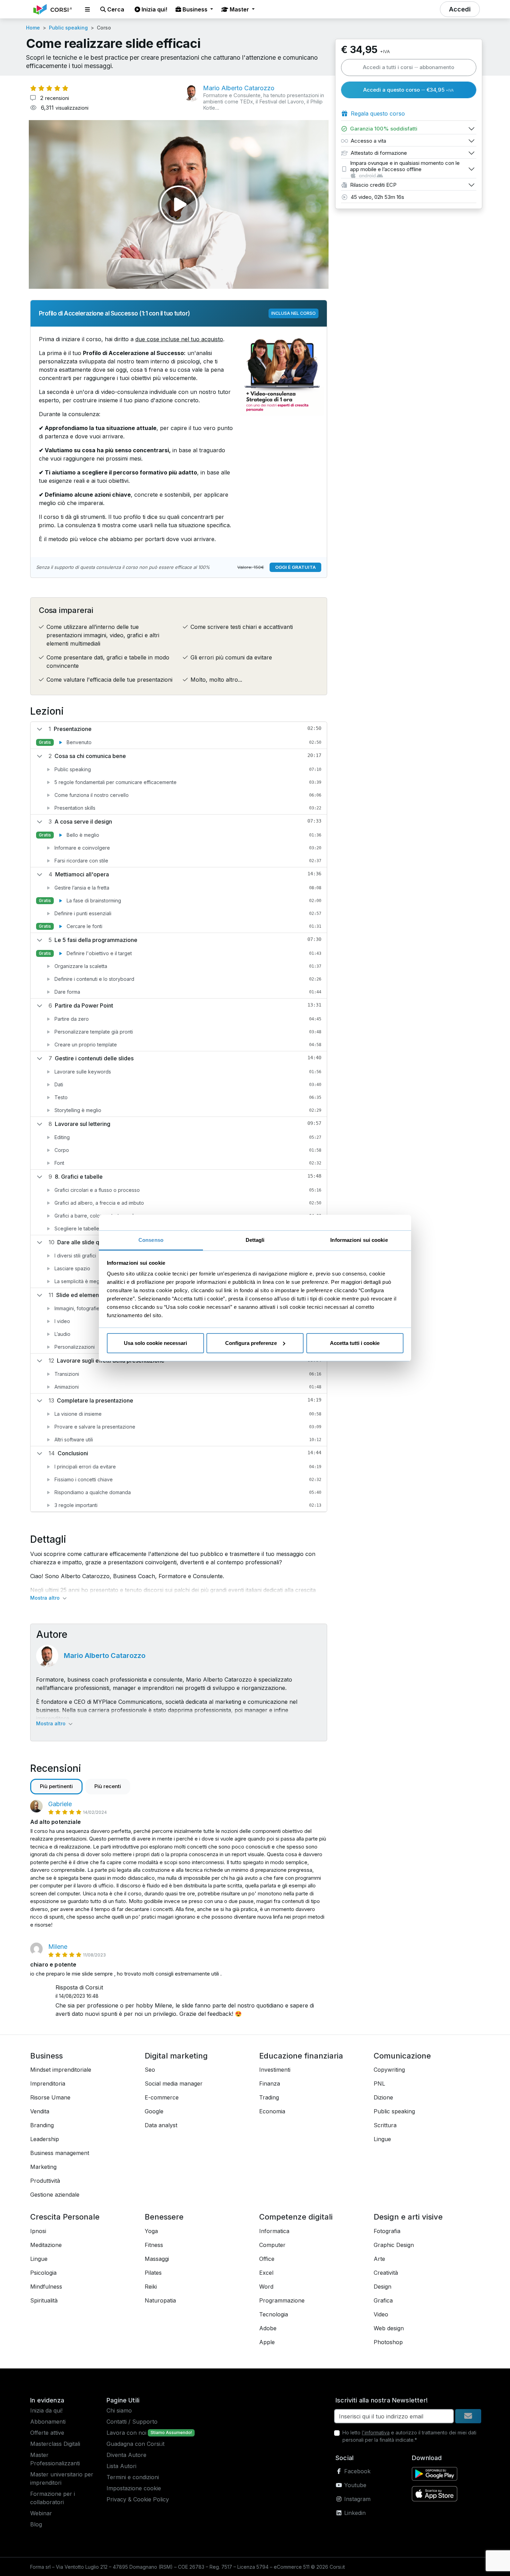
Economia (272, 2111)
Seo (150, 2070)
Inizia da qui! (46, 2410)
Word (266, 2287)
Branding (42, 2125)
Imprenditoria (48, 2083)
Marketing (43, 2167)
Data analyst (161, 2125)
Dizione (383, 2097)
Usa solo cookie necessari (155, 1343)
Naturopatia (160, 2300)
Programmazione (282, 2300)
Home (33, 28)
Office (267, 2259)
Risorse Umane (50, 2097)
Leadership (45, 2139)
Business (46, 2056)
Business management (60, 2153)
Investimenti (275, 2070)
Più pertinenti (56, 1786)
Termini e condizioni (133, 2477)
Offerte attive (47, 2433)
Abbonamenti (48, 2422)
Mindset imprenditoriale (61, 2070)
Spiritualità (44, 2300)
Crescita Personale (65, 2217)
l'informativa (376, 2432)
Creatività (386, 2273)
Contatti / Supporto (132, 2422)
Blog (36, 2524)
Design (382, 2287)
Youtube (354, 2485)
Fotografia (387, 2231)
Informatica (274, 2231)
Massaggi (157, 2259)
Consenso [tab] (151, 1240)
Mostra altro (46, 1598)
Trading (269, 2097)
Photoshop (388, 2342)
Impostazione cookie (134, 2488)
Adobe (268, 2328)
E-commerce (162, 2097)
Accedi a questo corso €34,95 (409, 90)
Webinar (41, 2513)
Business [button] (195, 9)
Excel (266, 2273)
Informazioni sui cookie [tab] (359, 1240)
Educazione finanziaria (301, 2056)
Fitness (154, 2245)
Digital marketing (176, 2056)
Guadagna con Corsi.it (135, 2444)
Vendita (40, 2111)
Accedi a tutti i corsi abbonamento (409, 67)
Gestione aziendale (55, 2195)
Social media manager (174, 2083)
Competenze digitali (296, 2217)
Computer (272, 2245)
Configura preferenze (251, 1343)
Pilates (153, 2273)
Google (154, 2111)
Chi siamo (119, 2410)
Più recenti (108, 1786)
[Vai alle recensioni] (49, 88)
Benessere (164, 2217)
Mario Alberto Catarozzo (105, 1656)
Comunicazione (402, 2056)
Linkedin (354, 2513)
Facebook (356, 2471)
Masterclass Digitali (55, 2444)
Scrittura (385, 2125)
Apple (267, 2342)
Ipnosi (38, 2231)
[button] (87, 9)
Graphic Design (394, 2245)
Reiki (151, 2287)
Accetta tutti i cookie (355, 1343)
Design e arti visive (408, 2217)
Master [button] (239, 9)
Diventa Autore (126, 2455)
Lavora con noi (126, 2433)
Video (381, 2314)
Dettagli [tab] (255, 1240)
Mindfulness (46, 2287)
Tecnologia (274, 2314)
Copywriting (389, 2070)
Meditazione (46, 2245)
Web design (389, 2328)
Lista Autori (121, 2466)
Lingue (382, 2139)
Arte (379, 2259)
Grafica (383, 2300)
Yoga (151, 2231)
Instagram (356, 2499)
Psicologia (43, 2273)
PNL (379, 2083)
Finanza (270, 2083)
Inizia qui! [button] (154, 9)
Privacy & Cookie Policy (138, 2499)
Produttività (45, 2181)
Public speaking (68, 28)
